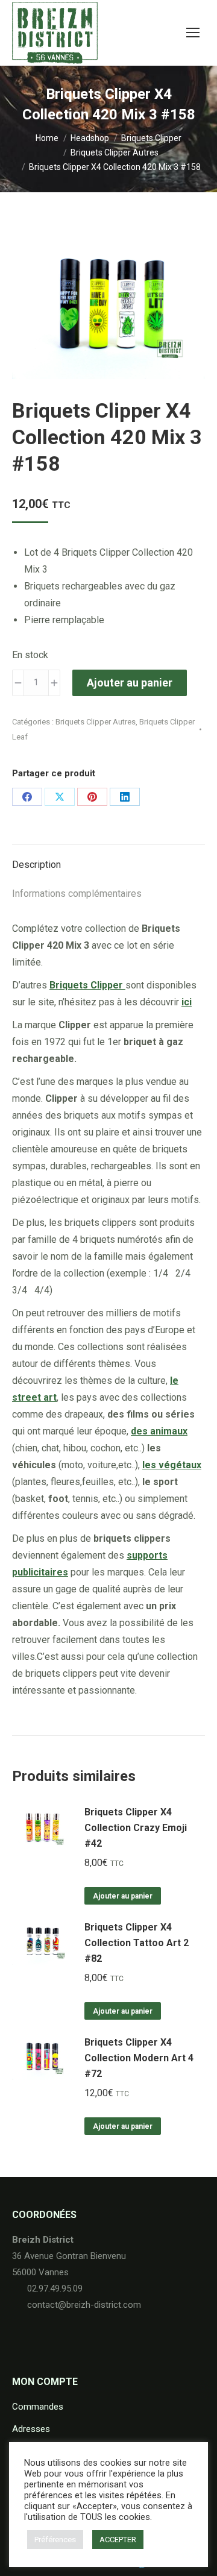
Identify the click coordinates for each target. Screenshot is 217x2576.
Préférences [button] (55, 2540)
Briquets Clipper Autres (96, 722)
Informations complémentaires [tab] (77, 894)
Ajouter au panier (130, 683)
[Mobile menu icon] (193, 33)
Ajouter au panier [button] (123, 1896)
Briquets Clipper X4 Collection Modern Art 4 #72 (139, 2058)
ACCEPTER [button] (118, 2540)
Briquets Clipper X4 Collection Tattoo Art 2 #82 (137, 1943)
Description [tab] (36, 865)
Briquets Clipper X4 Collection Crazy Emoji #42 (136, 1828)
